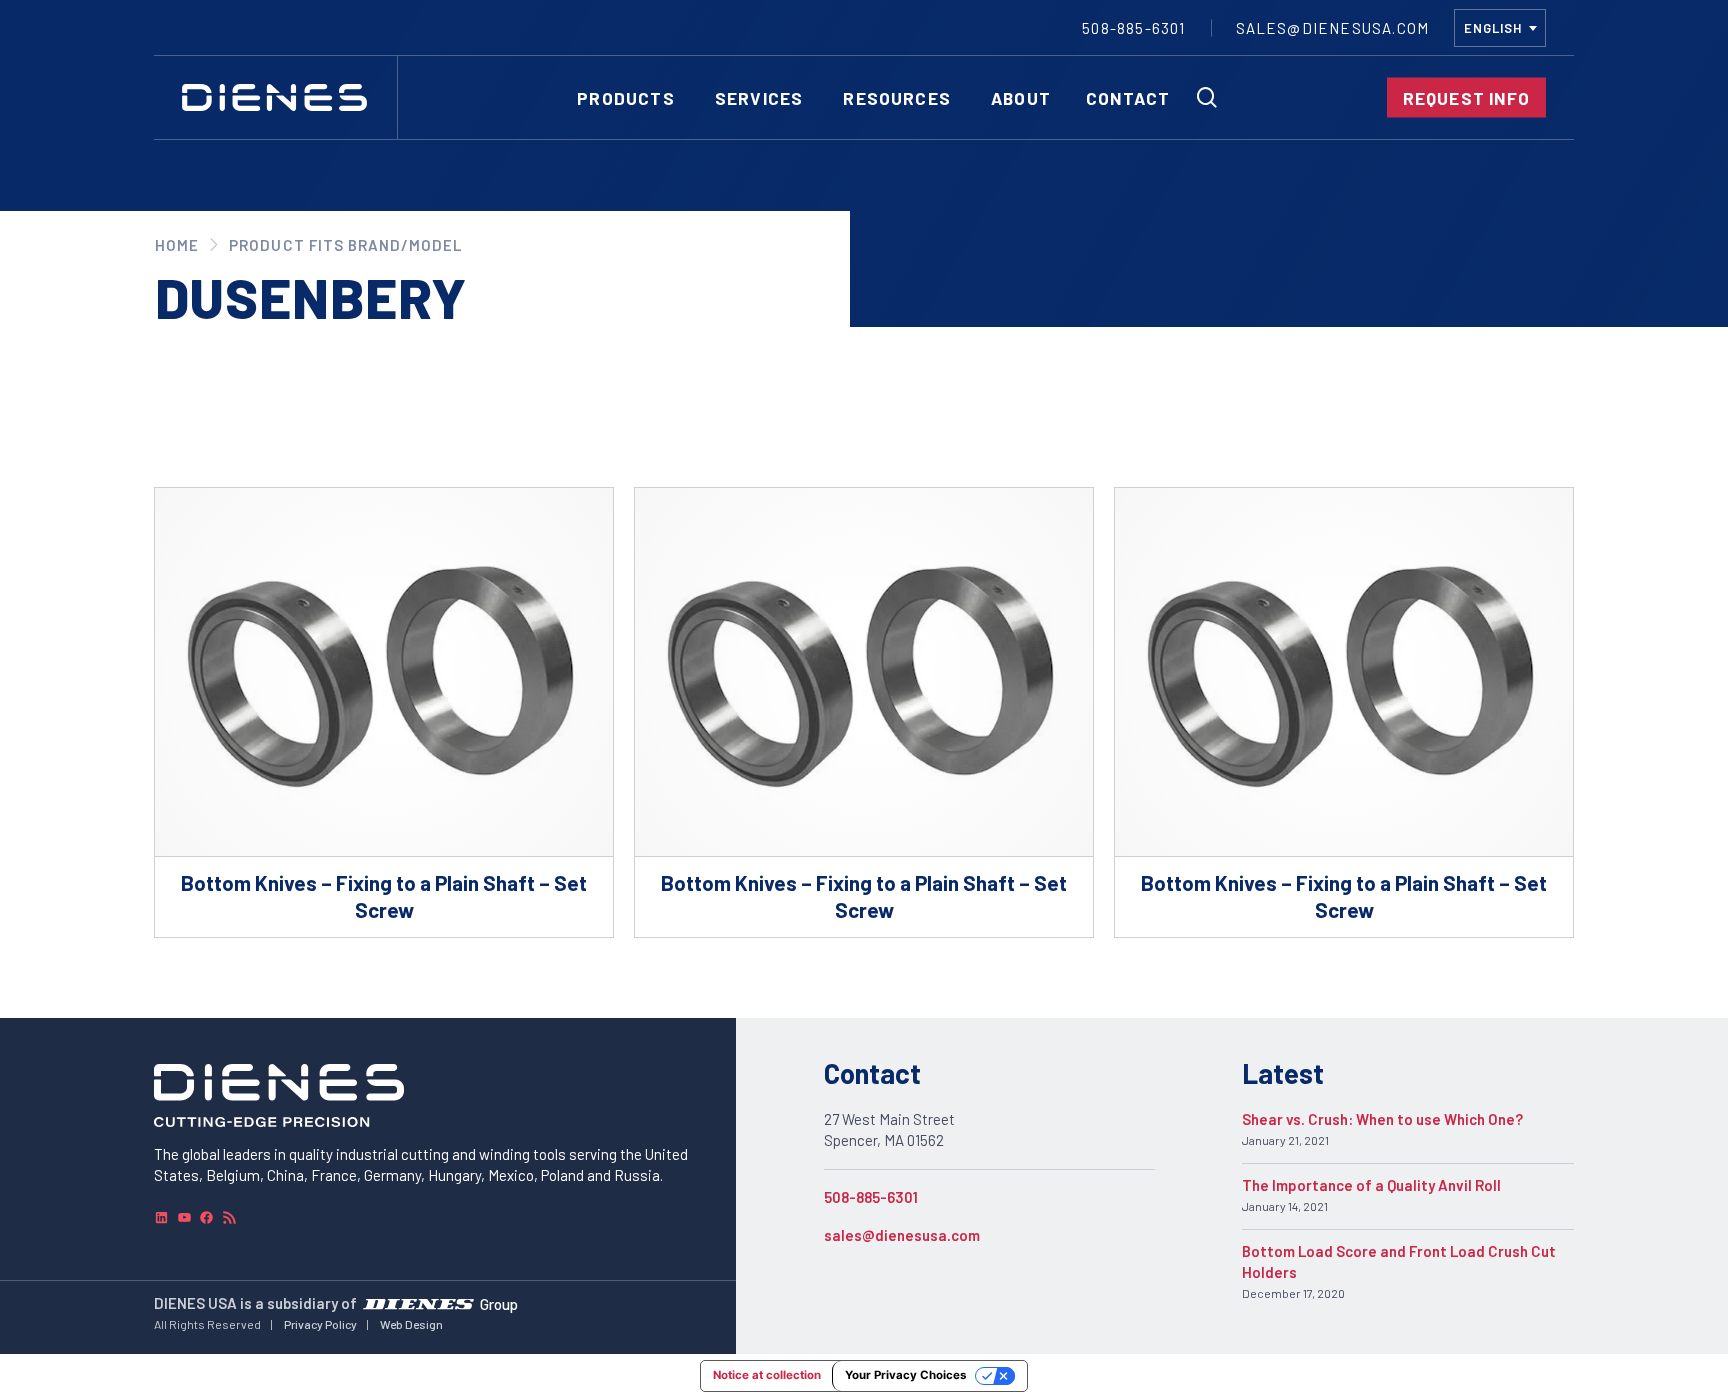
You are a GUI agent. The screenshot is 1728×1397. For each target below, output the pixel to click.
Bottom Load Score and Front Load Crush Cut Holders (1399, 1261)
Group (499, 1303)
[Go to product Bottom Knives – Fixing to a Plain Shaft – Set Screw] (384, 712)
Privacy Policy (320, 1324)
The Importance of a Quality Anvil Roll (1371, 1185)
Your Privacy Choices (905, 1375)
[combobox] (1500, 28)
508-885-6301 (871, 1197)
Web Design (411, 1324)
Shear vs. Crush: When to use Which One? (1382, 1119)
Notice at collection (767, 1375)
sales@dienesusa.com (902, 1235)
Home (177, 245)
